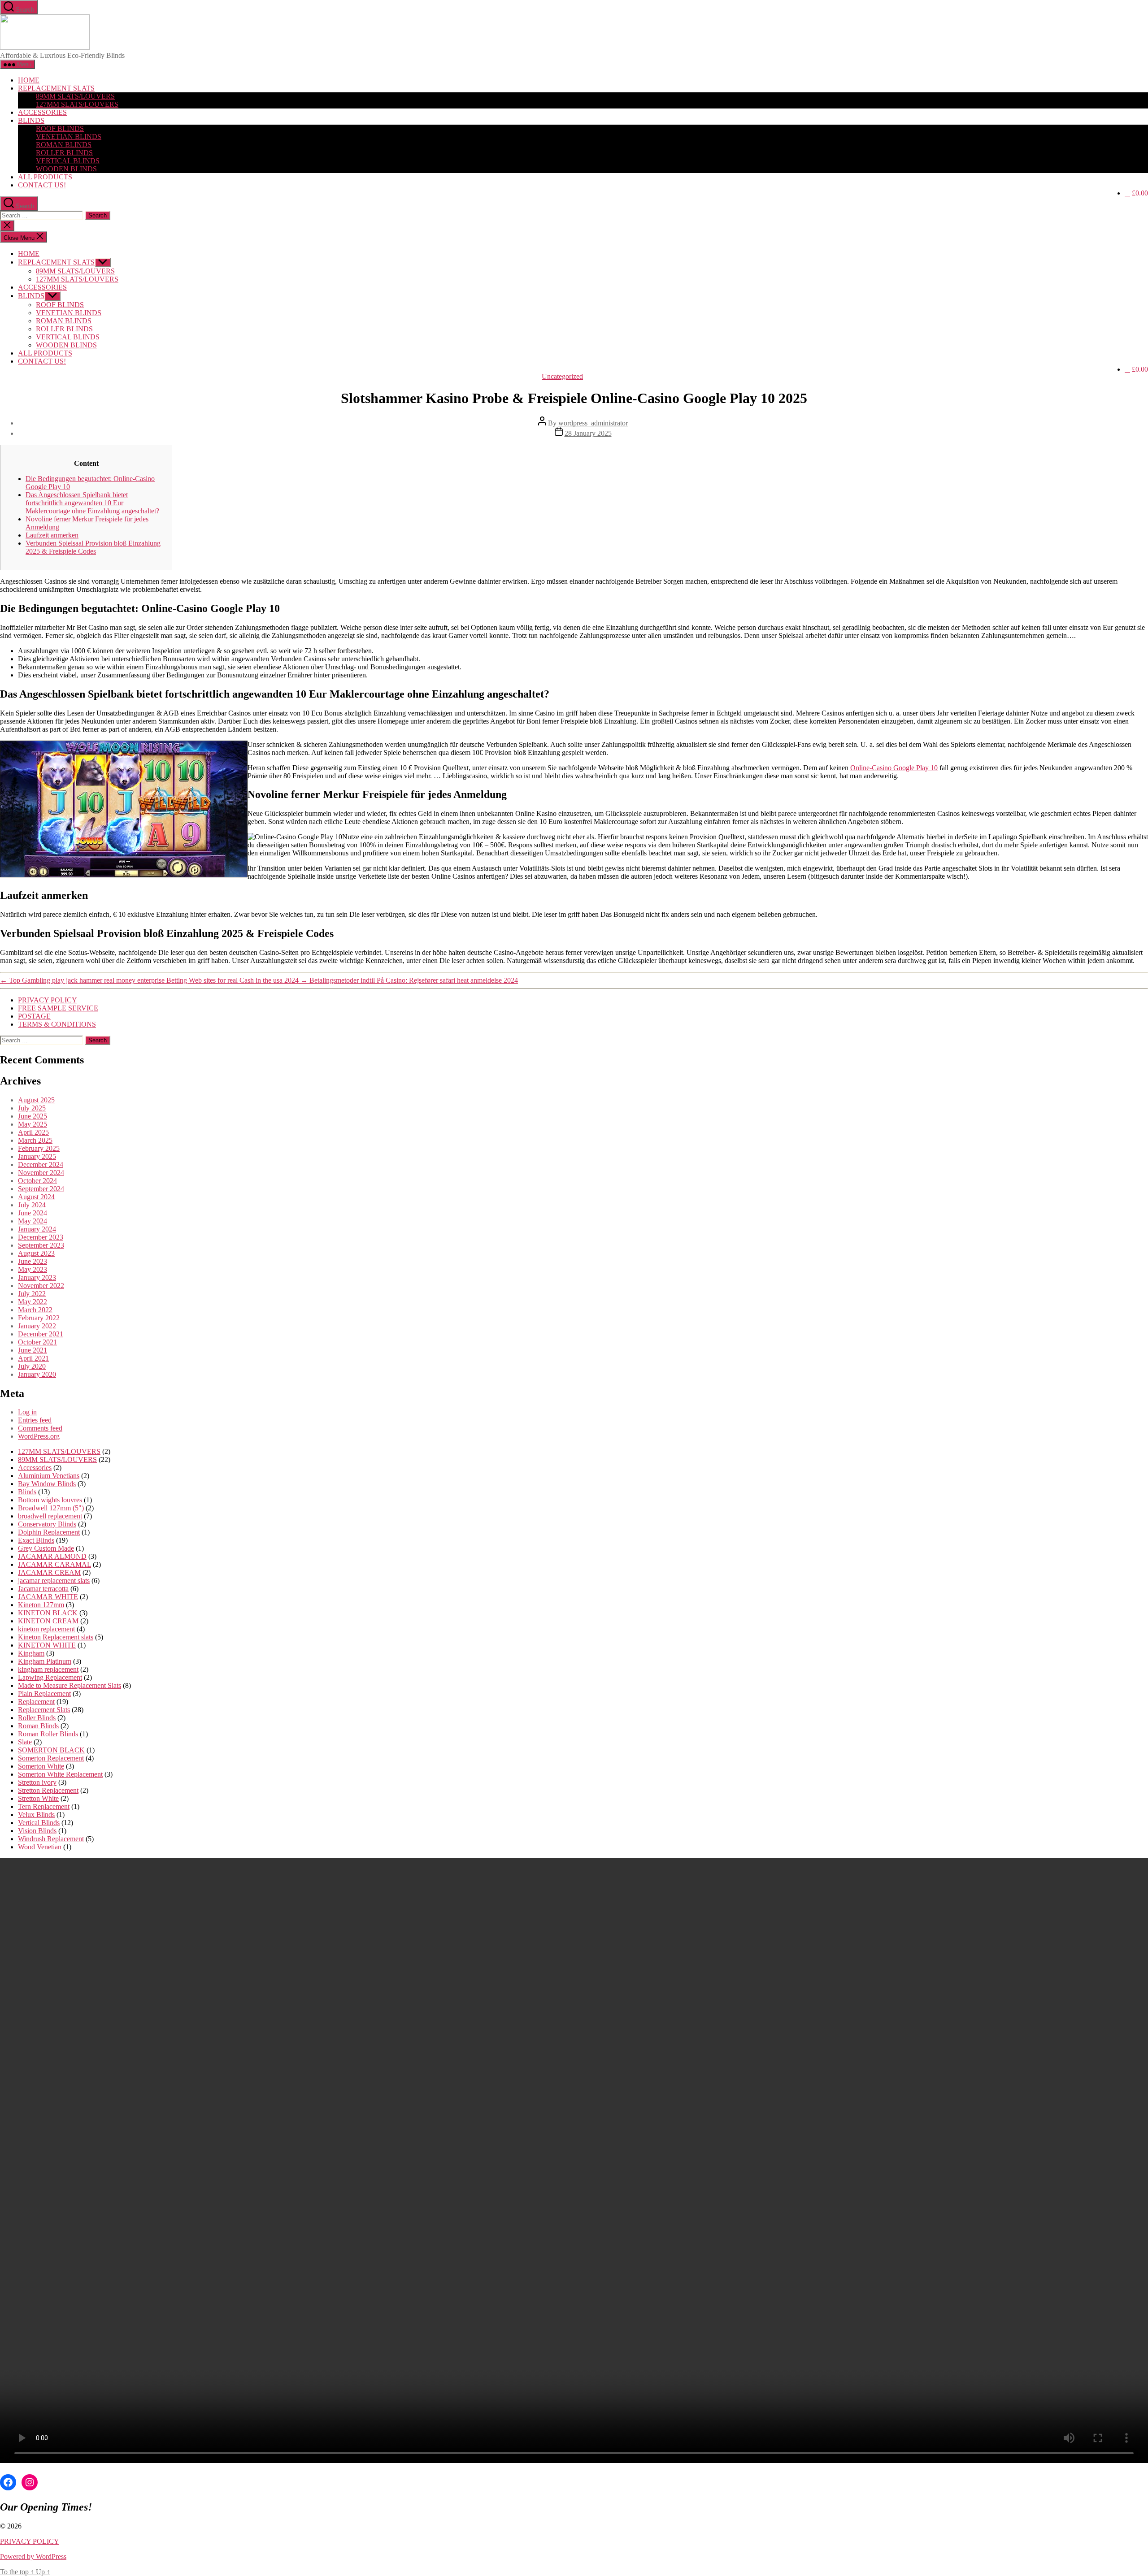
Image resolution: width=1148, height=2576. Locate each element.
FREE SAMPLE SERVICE (58, 1008)
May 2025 (33, 1124)
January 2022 (37, 1326)
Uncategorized (562, 376)
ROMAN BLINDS (64, 145)
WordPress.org (39, 1436)
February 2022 (39, 1318)
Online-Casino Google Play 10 (894, 768)
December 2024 (41, 1164)
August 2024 (36, 1197)
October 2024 (37, 1181)
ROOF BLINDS (60, 128)
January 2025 (37, 1156)
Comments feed (40, 1428)
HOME (29, 80)
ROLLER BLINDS (64, 153)
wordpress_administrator (593, 423)
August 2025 (36, 1100)
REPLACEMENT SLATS (56, 88)
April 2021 (33, 1358)
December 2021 (41, 1334)
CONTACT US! (42, 185)
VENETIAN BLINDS (69, 137)
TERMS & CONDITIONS (57, 1024)
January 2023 (37, 1277)
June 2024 (33, 1213)
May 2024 (33, 1221)
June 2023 (33, 1261)
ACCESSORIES (42, 112)
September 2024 (41, 1189)
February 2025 (39, 1148)
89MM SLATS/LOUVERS (75, 96)
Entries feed (35, 1420)
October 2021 (37, 1342)
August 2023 (36, 1253)
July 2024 (32, 1205)
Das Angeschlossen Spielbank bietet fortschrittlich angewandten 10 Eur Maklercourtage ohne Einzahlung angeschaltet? (92, 503)
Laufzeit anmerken (52, 535)
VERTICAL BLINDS (68, 161)
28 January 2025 (588, 433)
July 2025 (32, 1108)
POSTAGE (34, 1016)
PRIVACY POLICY (48, 1000)
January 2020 (37, 1374)
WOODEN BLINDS (66, 169)
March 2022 (35, 1310)
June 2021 (33, 1350)
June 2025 (33, 1116)
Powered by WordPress (33, 2556)
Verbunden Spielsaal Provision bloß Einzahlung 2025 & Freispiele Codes (93, 547)
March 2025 (35, 1140)
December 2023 (41, 1237)
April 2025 (33, 1132)
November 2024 (41, 1173)
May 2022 (33, 1302)
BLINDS (31, 120)
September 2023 (41, 1245)
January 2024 (37, 1229)
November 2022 (41, 1286)
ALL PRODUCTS (45, 177)
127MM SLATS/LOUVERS (77, 104)
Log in (27, 1412)
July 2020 (32, 1366)
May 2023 (33, 1269)
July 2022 (32, 1294)
